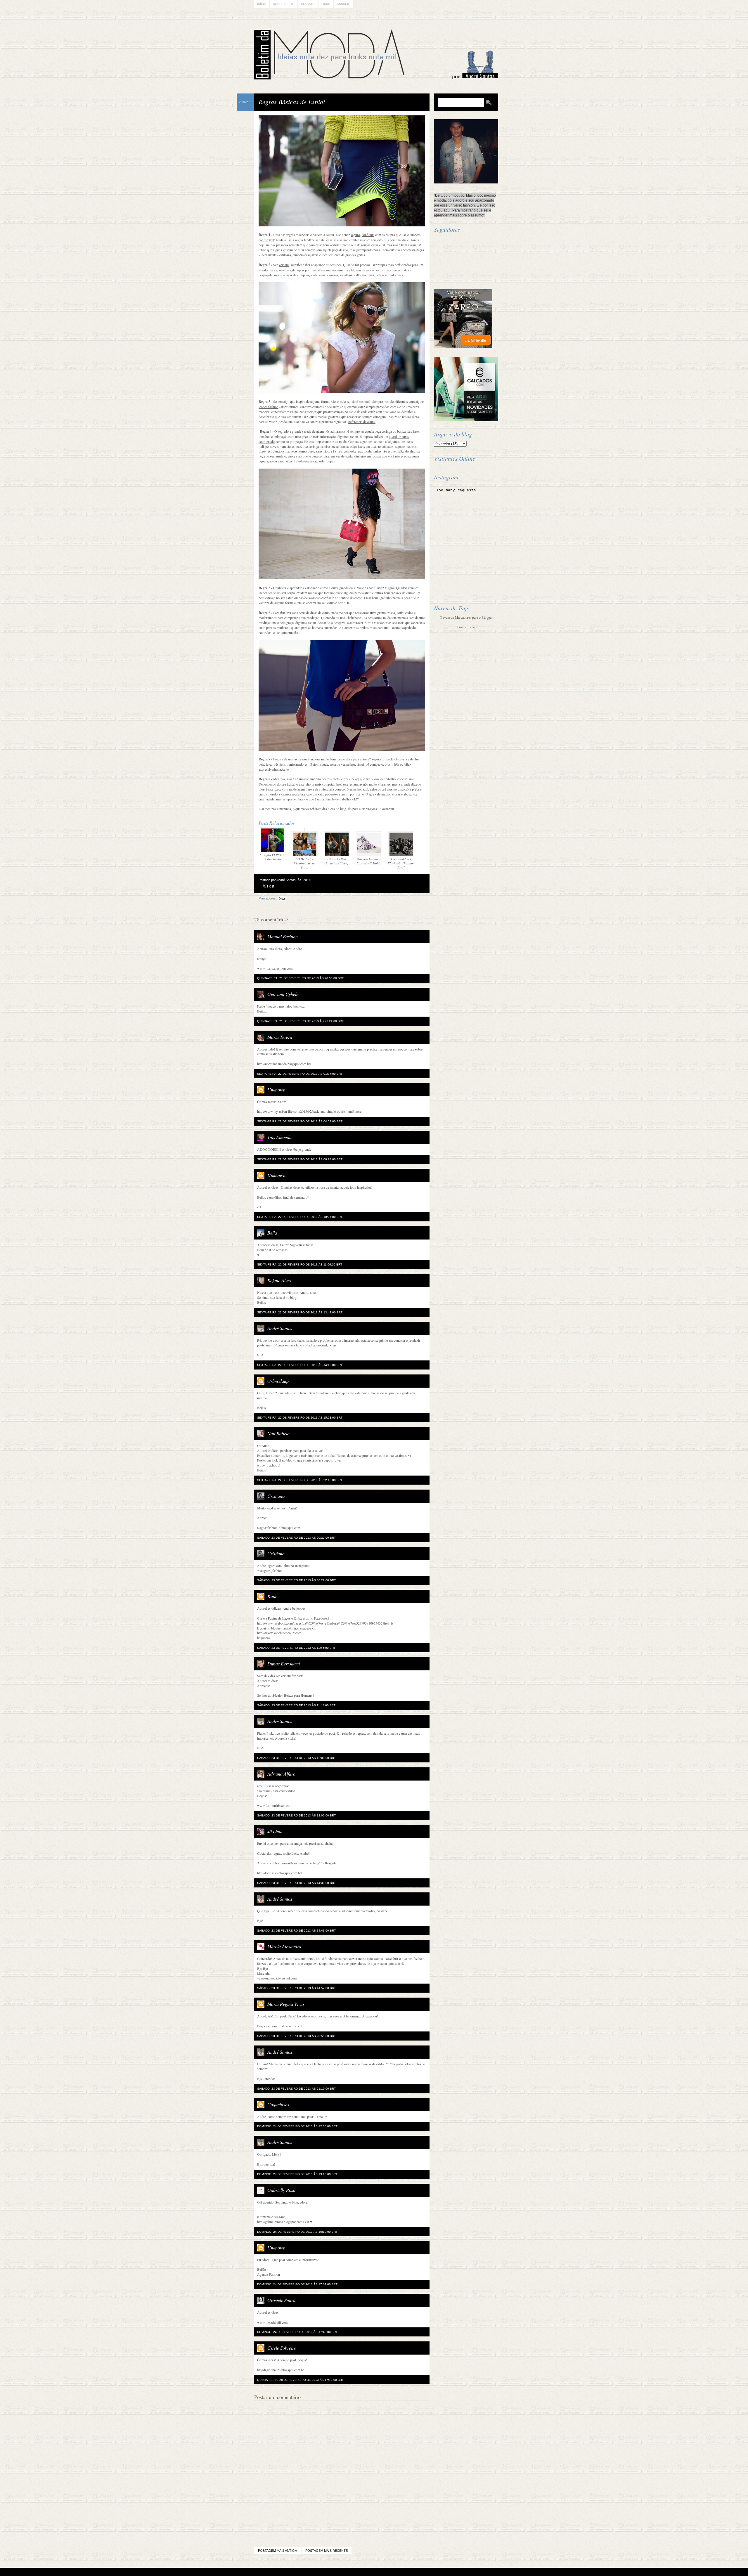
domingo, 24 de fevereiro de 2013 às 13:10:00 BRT (297, 2174)
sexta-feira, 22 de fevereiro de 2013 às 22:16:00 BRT (300, 1480)
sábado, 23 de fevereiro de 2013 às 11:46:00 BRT (296, 1648)
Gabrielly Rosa (281, 2190)
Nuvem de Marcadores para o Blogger (466, 617)
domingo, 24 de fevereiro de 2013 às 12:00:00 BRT (297, 2126)
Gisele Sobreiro (282, 2348)
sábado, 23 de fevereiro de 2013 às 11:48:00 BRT (296, 1705)
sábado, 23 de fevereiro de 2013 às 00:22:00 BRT (296, 1538)
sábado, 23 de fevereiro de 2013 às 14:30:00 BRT (296, 1883)
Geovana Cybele (283, 994)
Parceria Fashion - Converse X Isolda (369, 861)
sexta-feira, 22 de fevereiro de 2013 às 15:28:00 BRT (300, 1418)
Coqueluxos (278, 2104)
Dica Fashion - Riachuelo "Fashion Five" (401, 863)
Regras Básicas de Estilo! (292, 102)
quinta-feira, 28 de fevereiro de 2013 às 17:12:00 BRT (300, 2380)
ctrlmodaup (278, 1381)
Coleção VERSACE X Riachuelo (273, 857)
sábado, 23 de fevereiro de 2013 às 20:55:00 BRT (296, 2036)
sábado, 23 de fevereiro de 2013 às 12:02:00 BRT (296, 1815)
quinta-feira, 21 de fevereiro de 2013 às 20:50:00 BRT (300, 978)
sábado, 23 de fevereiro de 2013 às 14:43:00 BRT (296, 1931)
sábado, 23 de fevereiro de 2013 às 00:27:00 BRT (296, 1580)
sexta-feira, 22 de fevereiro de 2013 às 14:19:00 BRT (300, 1365)
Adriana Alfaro (281, 1774)
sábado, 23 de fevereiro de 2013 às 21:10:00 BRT (296, 2089)
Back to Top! (408, 2572)
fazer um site (466, 627)
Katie (272, 1596)
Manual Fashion (283, 936)
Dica (282, 899)
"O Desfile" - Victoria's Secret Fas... (305, 863)
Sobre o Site (284, 4)
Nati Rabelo (278, 1433)
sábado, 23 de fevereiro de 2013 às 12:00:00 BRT (296, 1758)
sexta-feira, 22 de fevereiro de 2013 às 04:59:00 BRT (300, 1121)
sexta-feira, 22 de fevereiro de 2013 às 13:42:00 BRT (300, 1312)
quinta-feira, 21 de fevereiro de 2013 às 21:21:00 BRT (300, 1021)
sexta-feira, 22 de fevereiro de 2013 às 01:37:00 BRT (300, 1074)
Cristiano (276, 1496)
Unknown (276, 1089)
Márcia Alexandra (284, 1946)
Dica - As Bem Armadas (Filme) (337, 861)
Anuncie (343, 4)
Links (326, 4)
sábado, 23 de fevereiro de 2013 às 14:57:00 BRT (296, 1988)
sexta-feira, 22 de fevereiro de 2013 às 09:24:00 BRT (300, 1159)
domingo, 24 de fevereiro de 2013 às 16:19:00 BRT (297, 2232)
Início (262, 4)
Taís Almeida (279, 1137)
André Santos (280, 1328)
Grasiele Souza (281, 2300)
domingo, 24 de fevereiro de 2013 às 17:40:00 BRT (297, 2332)
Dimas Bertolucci (284, 1664)
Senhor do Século (269, 1695)
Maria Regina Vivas (286, 2004)
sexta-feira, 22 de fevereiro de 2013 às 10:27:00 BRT (300, 1217)
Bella (272, 1233)
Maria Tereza (280, 1037)
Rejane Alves (279, 1280)
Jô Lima (275, 1831)
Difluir (390, 2572)
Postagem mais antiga (277, 2551)
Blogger (358, 2572)
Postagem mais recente (327, 2551)
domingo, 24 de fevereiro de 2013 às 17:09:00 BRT (297, 2284)
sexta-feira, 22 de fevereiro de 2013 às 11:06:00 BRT (300, 1264)
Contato (308, 4)
